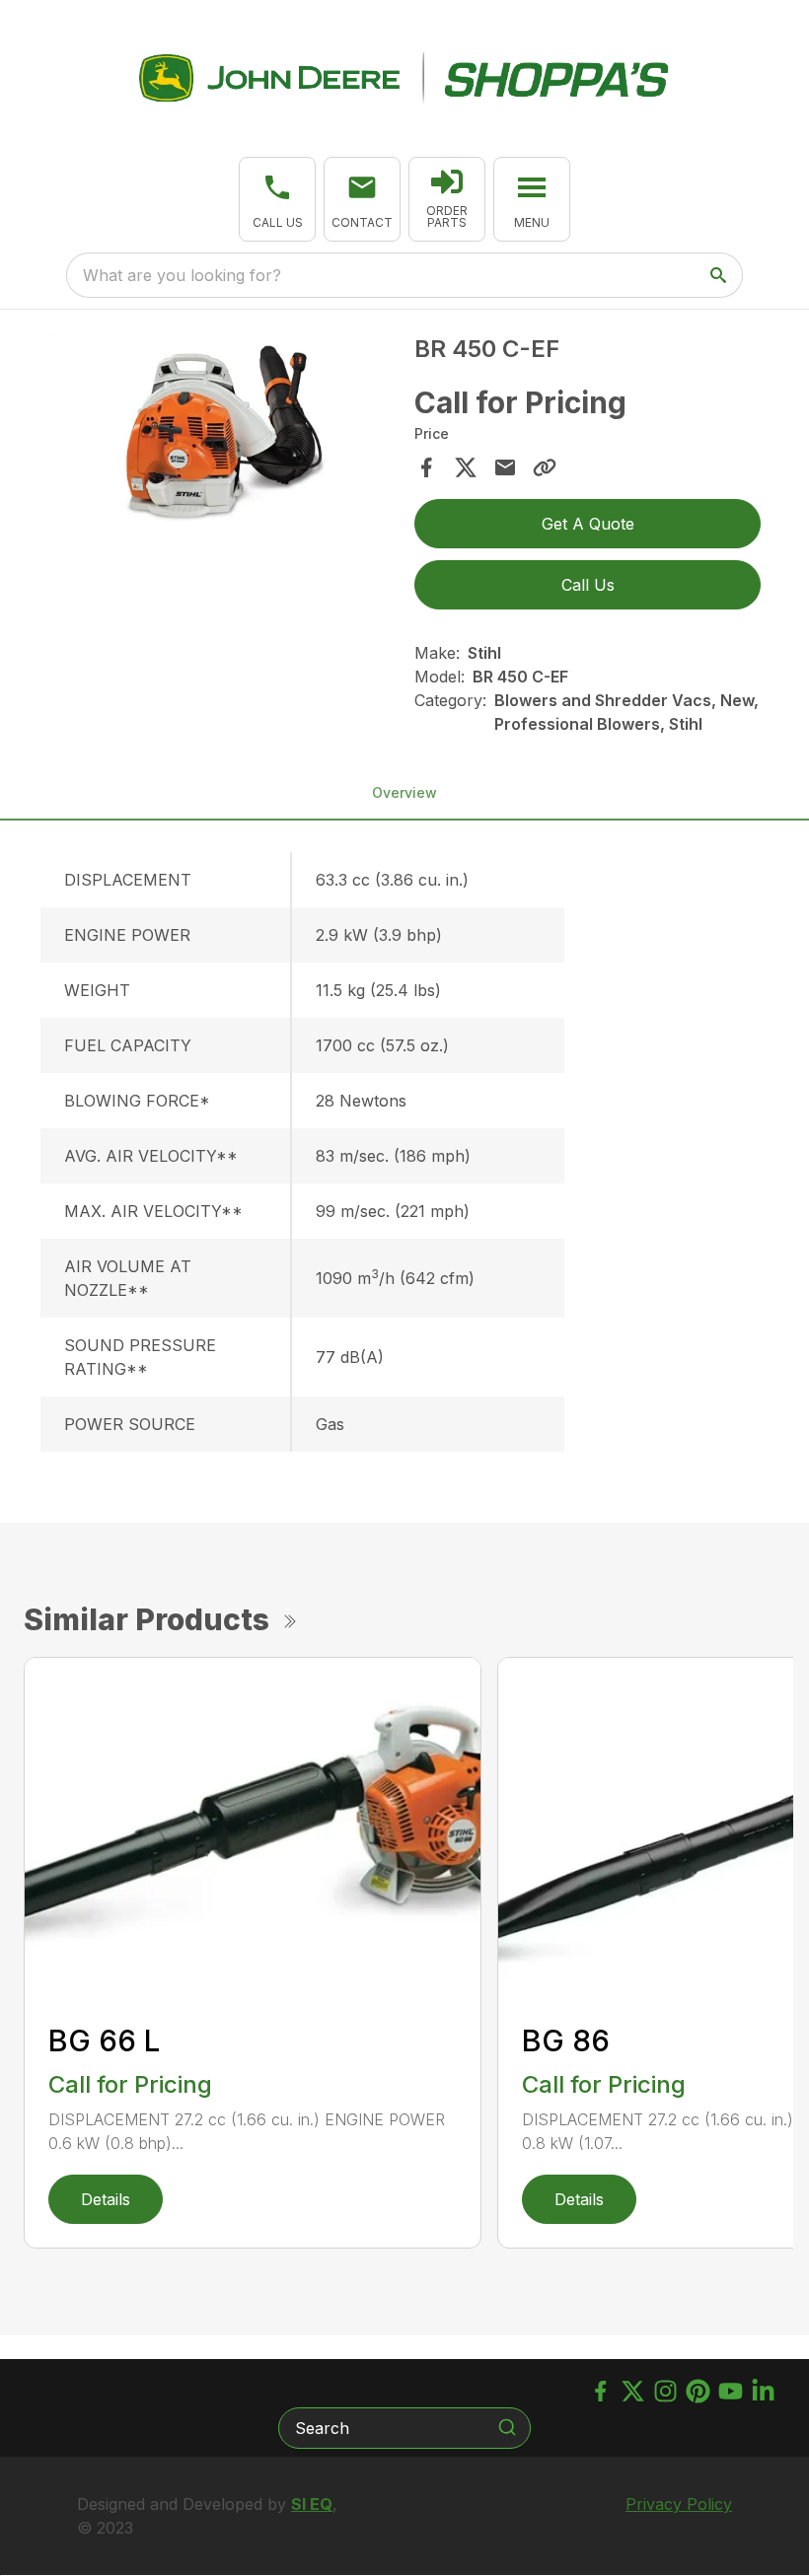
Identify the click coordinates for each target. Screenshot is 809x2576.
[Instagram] (665, 2391)
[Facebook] (600, 2391)
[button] (277, 199)
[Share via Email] (505, 467)
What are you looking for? (182, 275)
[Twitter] (633, 2391)
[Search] (507, 2427)
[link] (447, 199)
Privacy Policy (679, 2504)
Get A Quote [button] (588, 524)
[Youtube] (731, 2391)
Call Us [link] (588, 585)
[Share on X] (466, 467)
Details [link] (106, 2199)
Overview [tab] (404, 792)
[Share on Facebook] (426, 467)
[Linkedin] (763, 2391)
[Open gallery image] (221, 437)
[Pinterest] (698, 2391)
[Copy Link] (545, 467)
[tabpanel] (221, 440)
